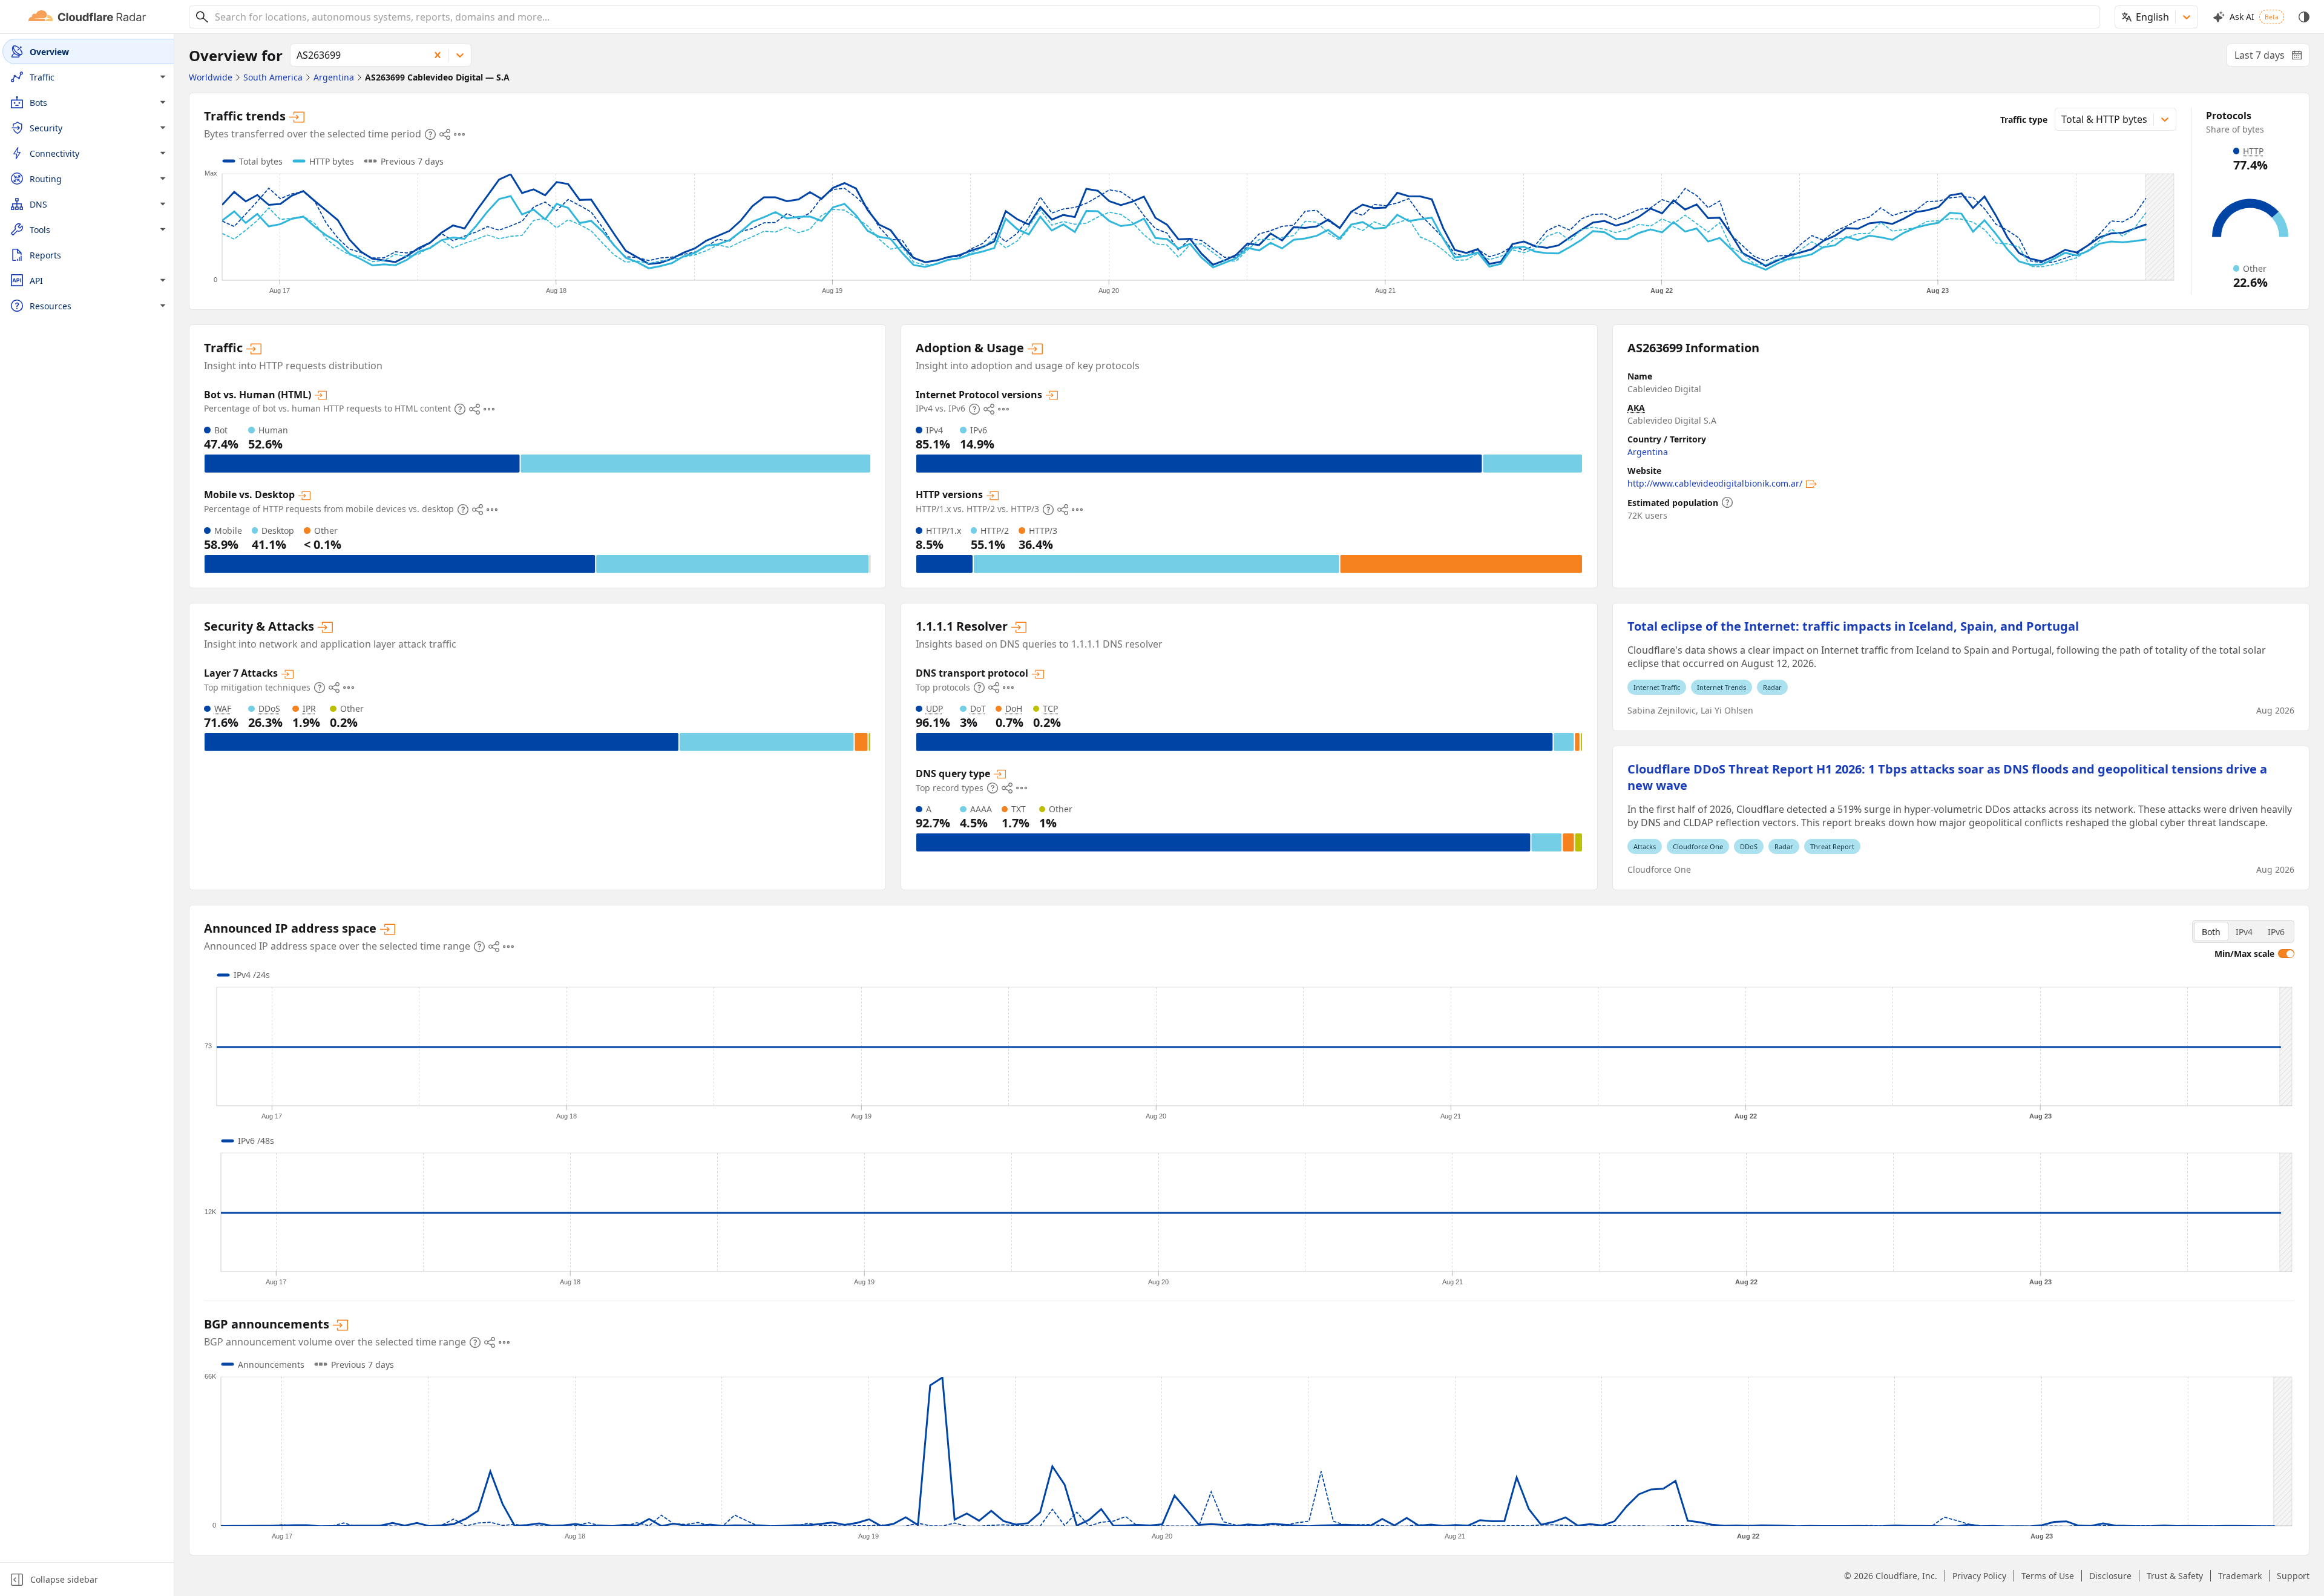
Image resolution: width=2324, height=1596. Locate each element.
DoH (1014, 708)
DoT (978, 708)
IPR (309, 708)
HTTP (2253, 151)
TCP (1050, 708)
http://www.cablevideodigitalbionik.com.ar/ (1715, 483)
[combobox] (1153, 17)
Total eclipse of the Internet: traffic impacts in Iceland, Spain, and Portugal (1853, 626)
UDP (934, 708)
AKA (1636, 408)
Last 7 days (2272, 57)
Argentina (1648, 452)
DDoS (269, 708)
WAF (223, 708)
